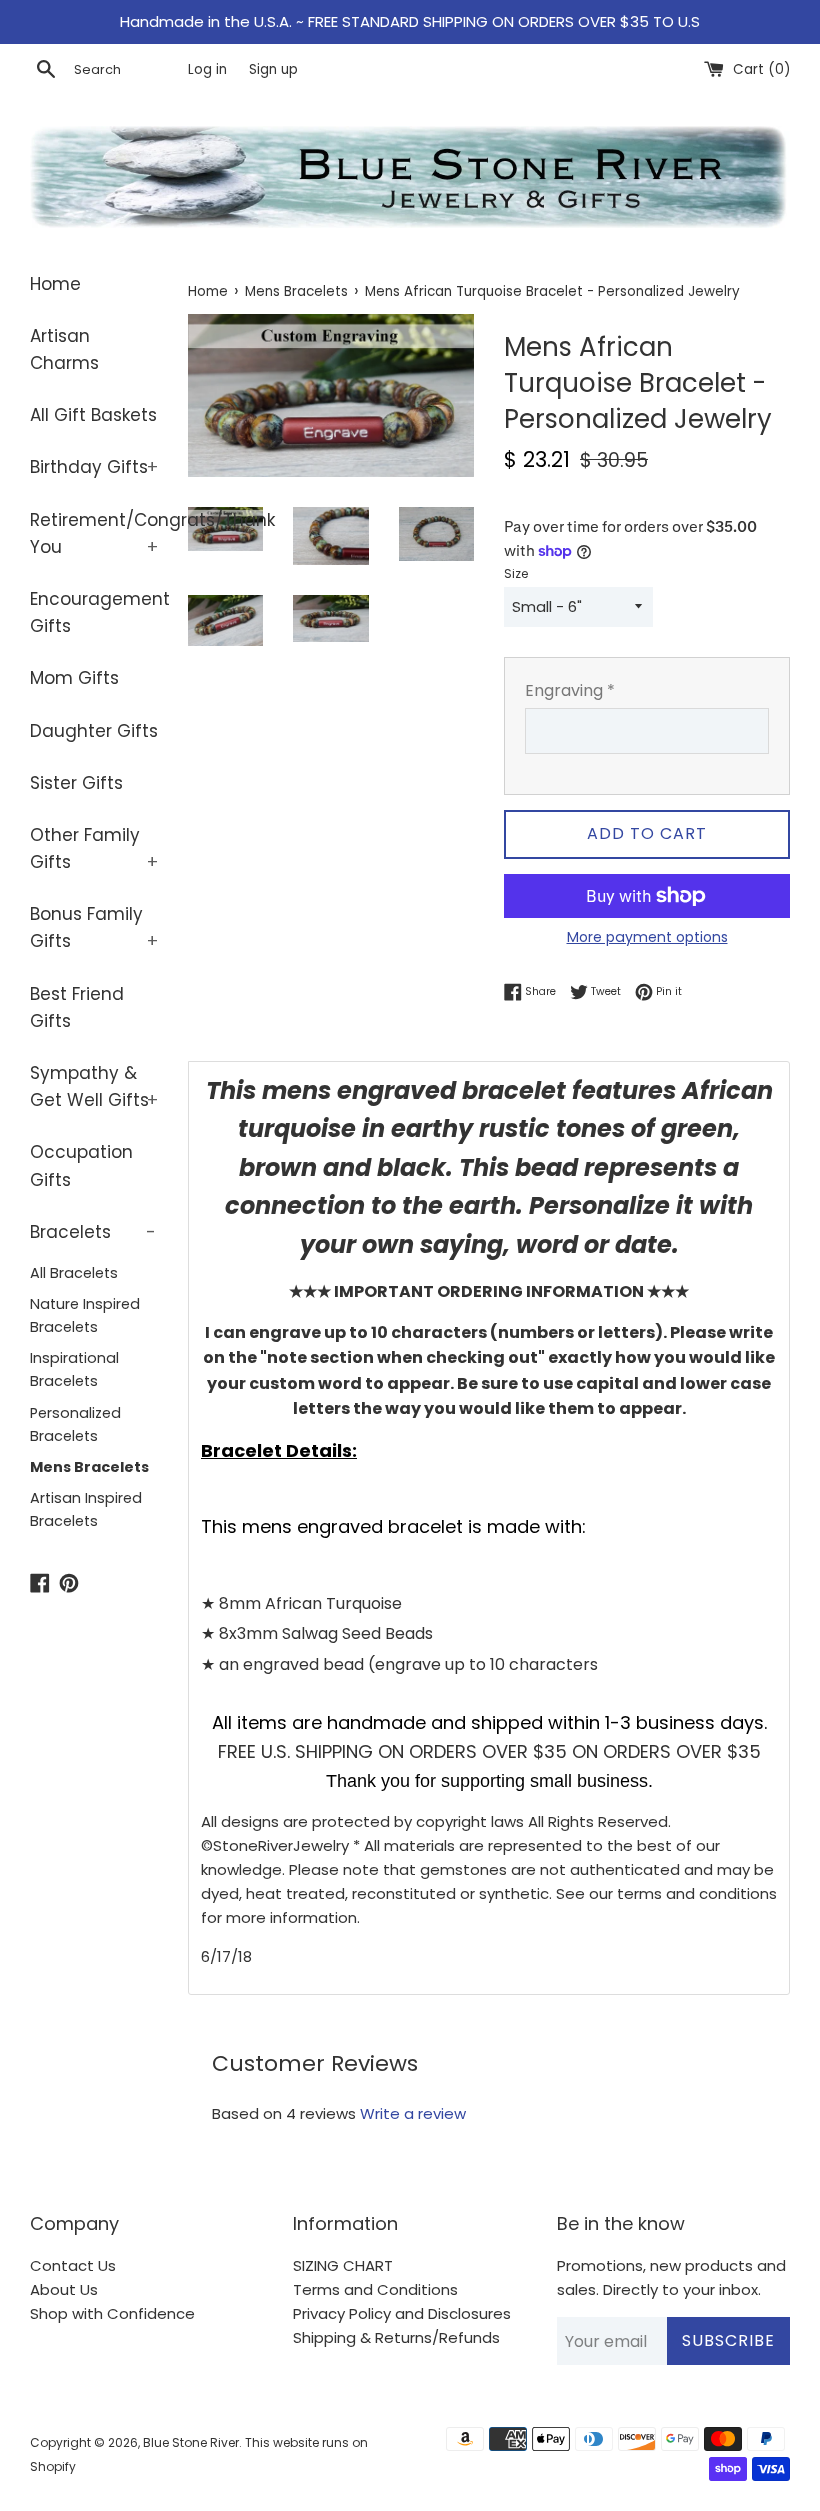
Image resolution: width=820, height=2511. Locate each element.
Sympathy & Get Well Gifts (94, 1086)
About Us (64, 2289)
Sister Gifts (76, 783)
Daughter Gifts (94, 731)
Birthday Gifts (94, 467)
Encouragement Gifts (94, 612)
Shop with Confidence (112, 2313)
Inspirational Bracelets (74, 1369)
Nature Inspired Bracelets (85, 1315)
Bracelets (93, 1232)
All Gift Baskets (93, 415)
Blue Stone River (191, 2442)
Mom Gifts (74, 678)
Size (516, 573)
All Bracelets (74, 1273)
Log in (207, 69)
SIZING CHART (343, 2265)
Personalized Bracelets (75, 1424)
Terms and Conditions (375, 2289)
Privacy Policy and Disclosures (402, 2313)
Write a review (413, 2113)
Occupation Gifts (81, 1165)
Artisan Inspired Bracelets (86, 1509)
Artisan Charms (64, 349)
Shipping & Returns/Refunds (396, 2337)
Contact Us (73, 2265)
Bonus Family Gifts (94, 927)
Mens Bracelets (89, 1467)
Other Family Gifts (94, 848)
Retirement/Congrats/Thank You (94, 533)
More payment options (647, 937)
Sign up (273, 69)
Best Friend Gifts (77, 1007)
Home (55, 284)
